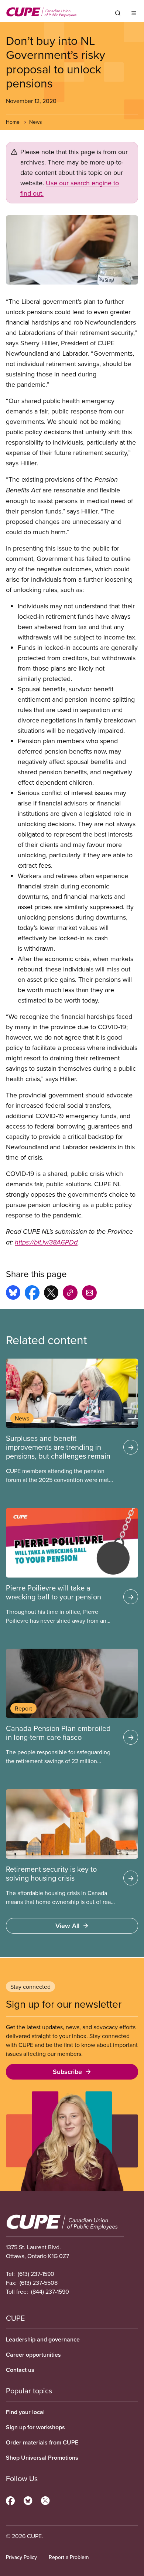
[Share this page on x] (51, 1294)
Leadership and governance (43, 2339)
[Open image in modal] (72, 250)
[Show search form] (118, 13)
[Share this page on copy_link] (70, 1294)
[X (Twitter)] (45, 2500)
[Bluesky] (28, 2500)
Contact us (20, 2370)
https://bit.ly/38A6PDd (46, 1243)
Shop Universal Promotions (42, 2458)
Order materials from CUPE (42, 2442)
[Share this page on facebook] (32, 1294)
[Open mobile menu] (134, 13)
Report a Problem (69, 2557)
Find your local (25, 2412)
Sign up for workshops (35, 2427)
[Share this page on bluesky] (13, 1294)
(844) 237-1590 (50, 2291)
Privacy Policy (21, 2557)
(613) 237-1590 (36, 2274)
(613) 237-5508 (39, 2283)
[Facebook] (10, 2500)
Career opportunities (33, 2355)
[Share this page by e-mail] (89, 1294)
